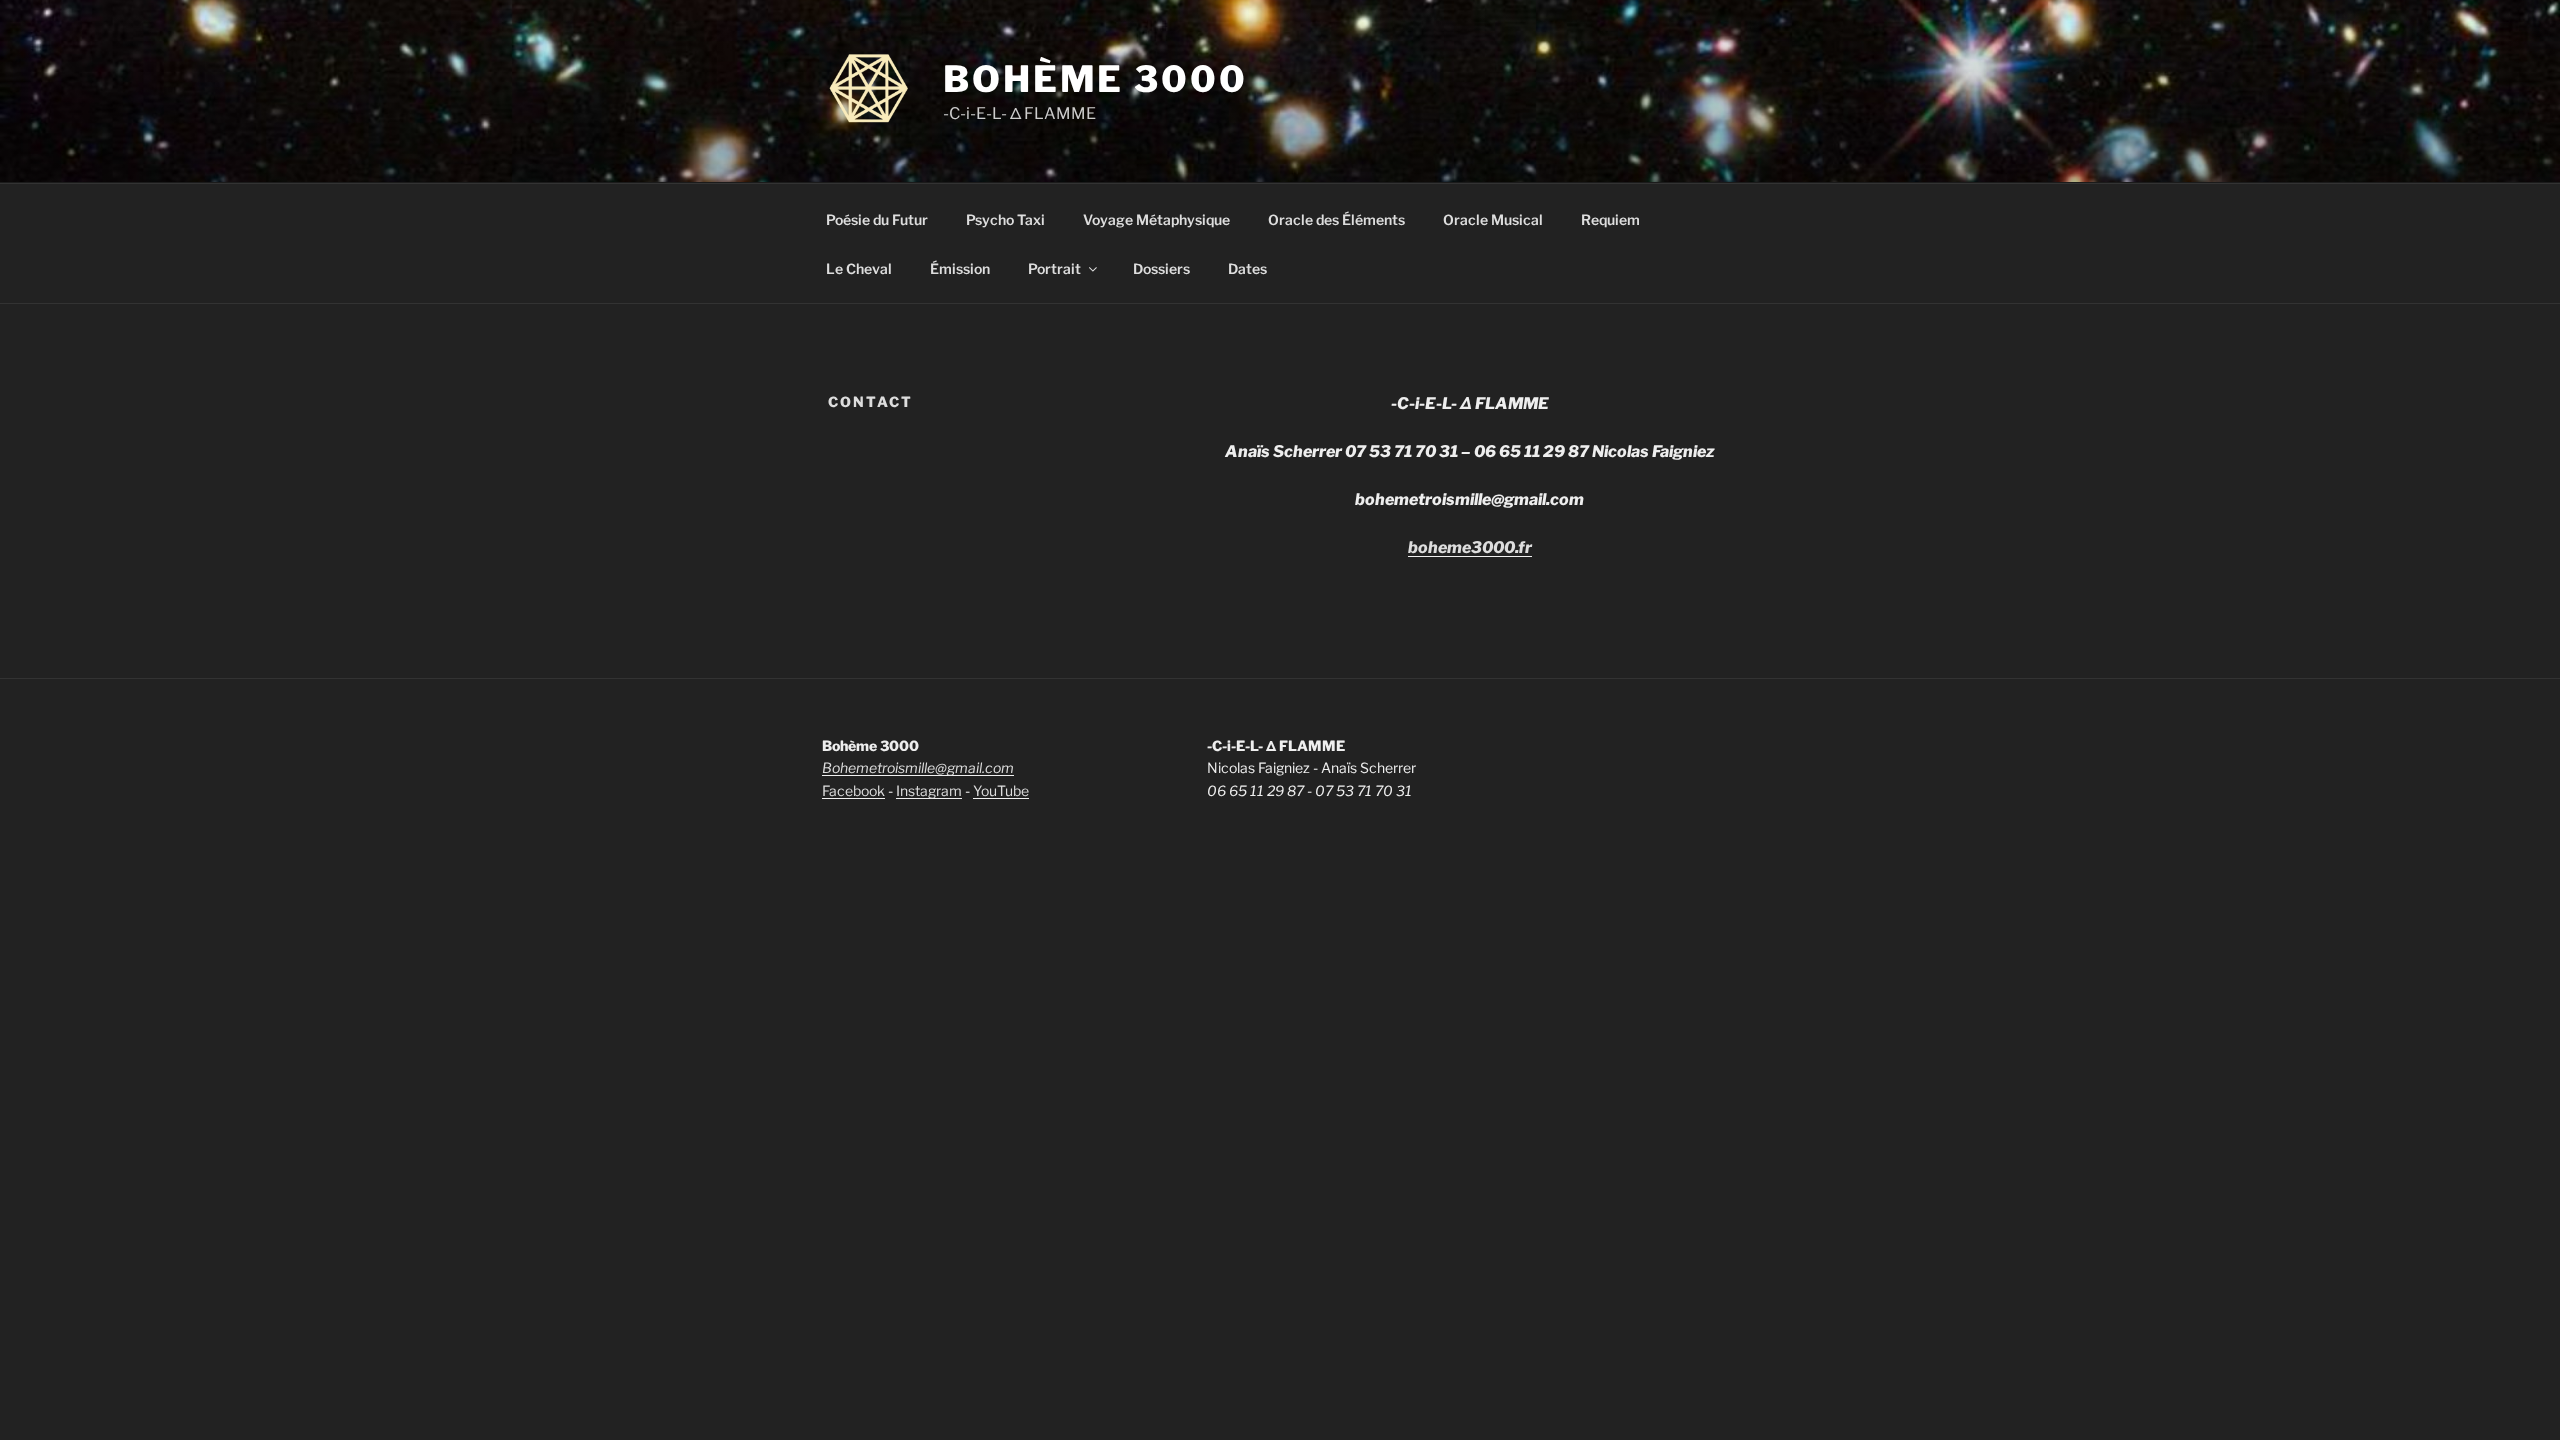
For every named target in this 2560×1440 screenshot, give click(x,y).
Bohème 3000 (1095, 79)
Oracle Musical (1493, 219)
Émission (960, 268)
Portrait (1054, 268)
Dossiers (1161, 268)
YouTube (1001, 790)
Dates (1247, 268)
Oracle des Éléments (1336, 219)
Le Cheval (859, 268)
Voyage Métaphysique (1156, 219)
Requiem (1610, 219)
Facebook (853, 790)
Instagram (929, 790)
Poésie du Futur (877, 219)
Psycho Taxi (1005, 219)
